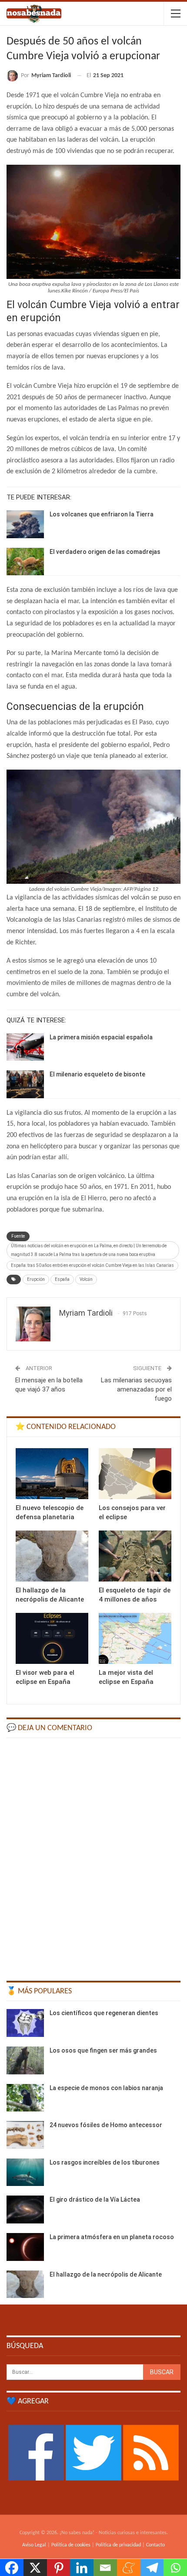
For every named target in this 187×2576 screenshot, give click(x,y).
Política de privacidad (118, 2545)
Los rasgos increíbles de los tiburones (105, 2162)
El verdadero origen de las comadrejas (105, 552)
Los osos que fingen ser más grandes (103, 2050)
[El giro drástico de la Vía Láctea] (25, 2209)
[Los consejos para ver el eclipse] (135, 1474)
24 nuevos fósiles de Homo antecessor (106, 2125)
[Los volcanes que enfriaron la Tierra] (25, 524)
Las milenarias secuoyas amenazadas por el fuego (136, 1389)
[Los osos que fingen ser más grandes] (25, 2060)
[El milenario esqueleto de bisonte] (25, 1084)
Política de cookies (71, 2545)
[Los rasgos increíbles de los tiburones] (25, 2172)
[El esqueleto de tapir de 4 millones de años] (135, 1556)
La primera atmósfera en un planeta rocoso (112, 2237)
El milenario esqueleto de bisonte (97, 1074)
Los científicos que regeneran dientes (104, 2013)
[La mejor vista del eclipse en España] (135, 1638)
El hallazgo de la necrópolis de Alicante (106, 2274)
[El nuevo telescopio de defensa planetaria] (52, 1474)
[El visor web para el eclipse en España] (52, 1638)
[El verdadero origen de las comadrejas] (25, 562)
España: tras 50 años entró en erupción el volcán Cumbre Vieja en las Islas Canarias (92, 1265)
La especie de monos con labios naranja (106, 2088)
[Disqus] (93, 1855)
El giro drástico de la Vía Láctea (95, 2199)
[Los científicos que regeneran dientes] (25, 2023)
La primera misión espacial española (101, 1037)
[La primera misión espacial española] (25, 1047)
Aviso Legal (34, 2545)
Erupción (36, 1279)
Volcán (86, 1279)
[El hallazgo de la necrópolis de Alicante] (52, 1556)
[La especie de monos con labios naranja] (25, 2098)
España (62, 1279)
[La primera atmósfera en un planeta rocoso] (25, 2247)
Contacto (155, 2545)
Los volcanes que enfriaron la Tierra (102, 514)
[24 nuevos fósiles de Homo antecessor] (25, 2135)
